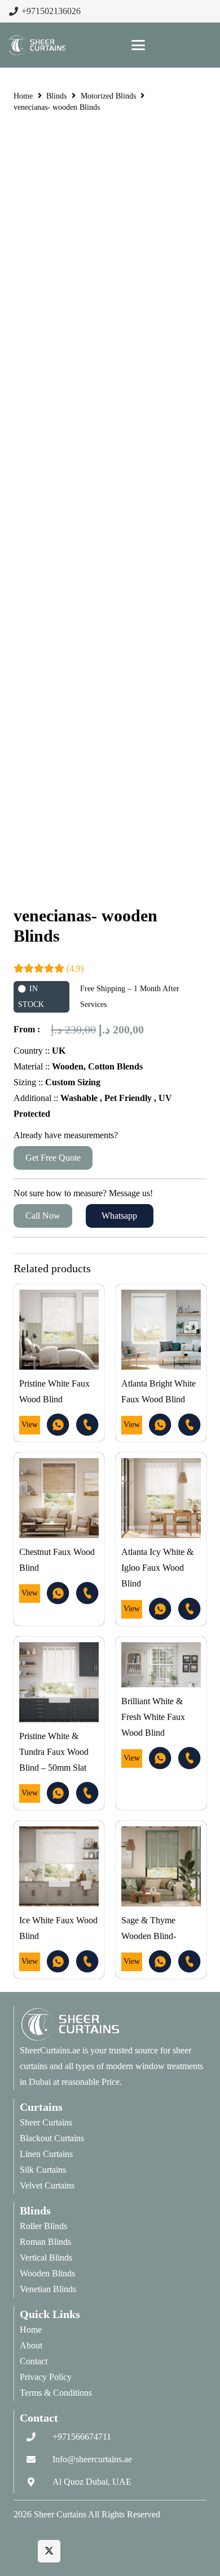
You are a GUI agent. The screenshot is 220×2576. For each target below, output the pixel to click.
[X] (49, 2551)
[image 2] (37, 45)
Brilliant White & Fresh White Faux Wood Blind (153, 1717)
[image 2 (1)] (113, 2024)
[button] (138, 45)
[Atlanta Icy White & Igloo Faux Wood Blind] (161, 1498)
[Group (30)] (87, 1425)
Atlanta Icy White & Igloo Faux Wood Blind (157, 1568)
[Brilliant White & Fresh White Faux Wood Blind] (161, 1665)
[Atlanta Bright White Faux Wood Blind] (161, 1329)
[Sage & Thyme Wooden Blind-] (161, 1866)
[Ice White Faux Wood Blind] (59, 1866)
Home (23, 96)
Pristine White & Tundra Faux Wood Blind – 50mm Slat (54, 1752)
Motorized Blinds (108, 96)
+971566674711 (82, 2437)
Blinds (56, 96)
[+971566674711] (36, 2437)
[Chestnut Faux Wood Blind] (59, 1498)
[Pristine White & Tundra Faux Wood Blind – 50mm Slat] (59, 1682)
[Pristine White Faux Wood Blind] (59, 1329)
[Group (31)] (58, 1425)
